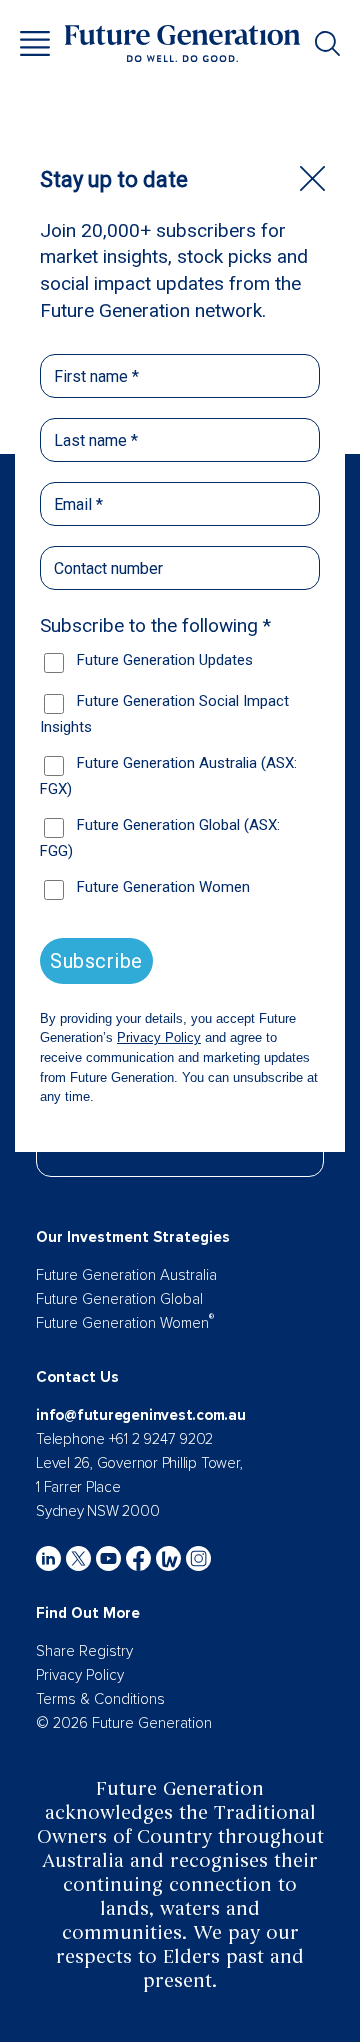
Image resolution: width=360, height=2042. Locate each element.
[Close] (312, 178)
